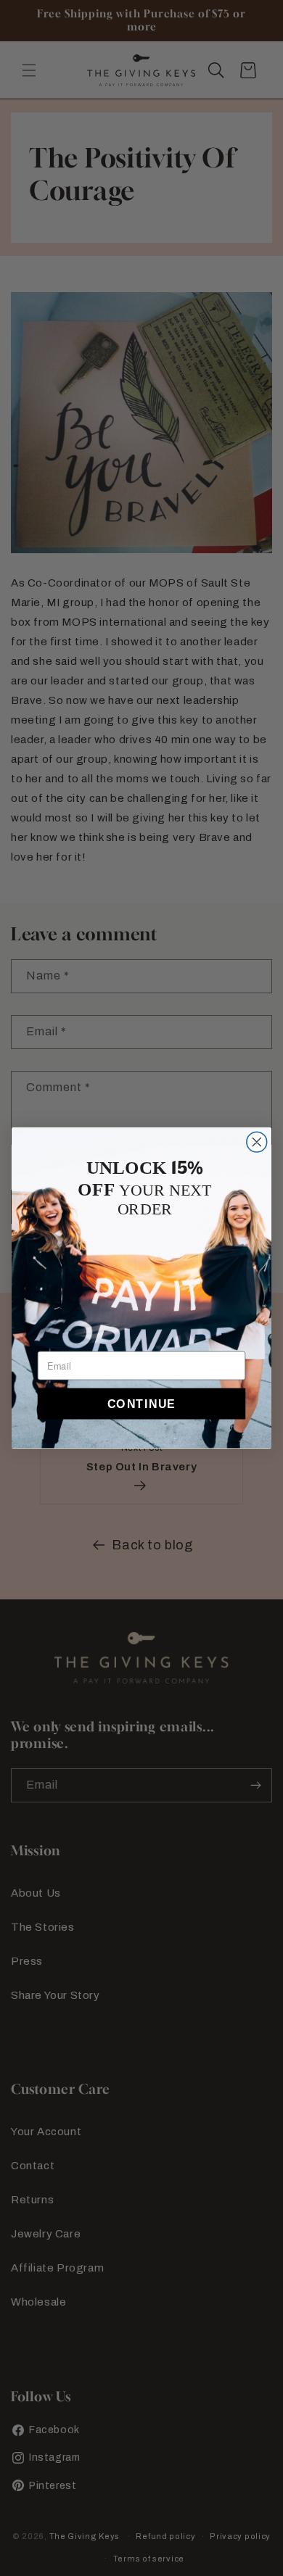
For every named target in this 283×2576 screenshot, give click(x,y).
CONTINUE (142, 1404)
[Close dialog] (257, 1142)
